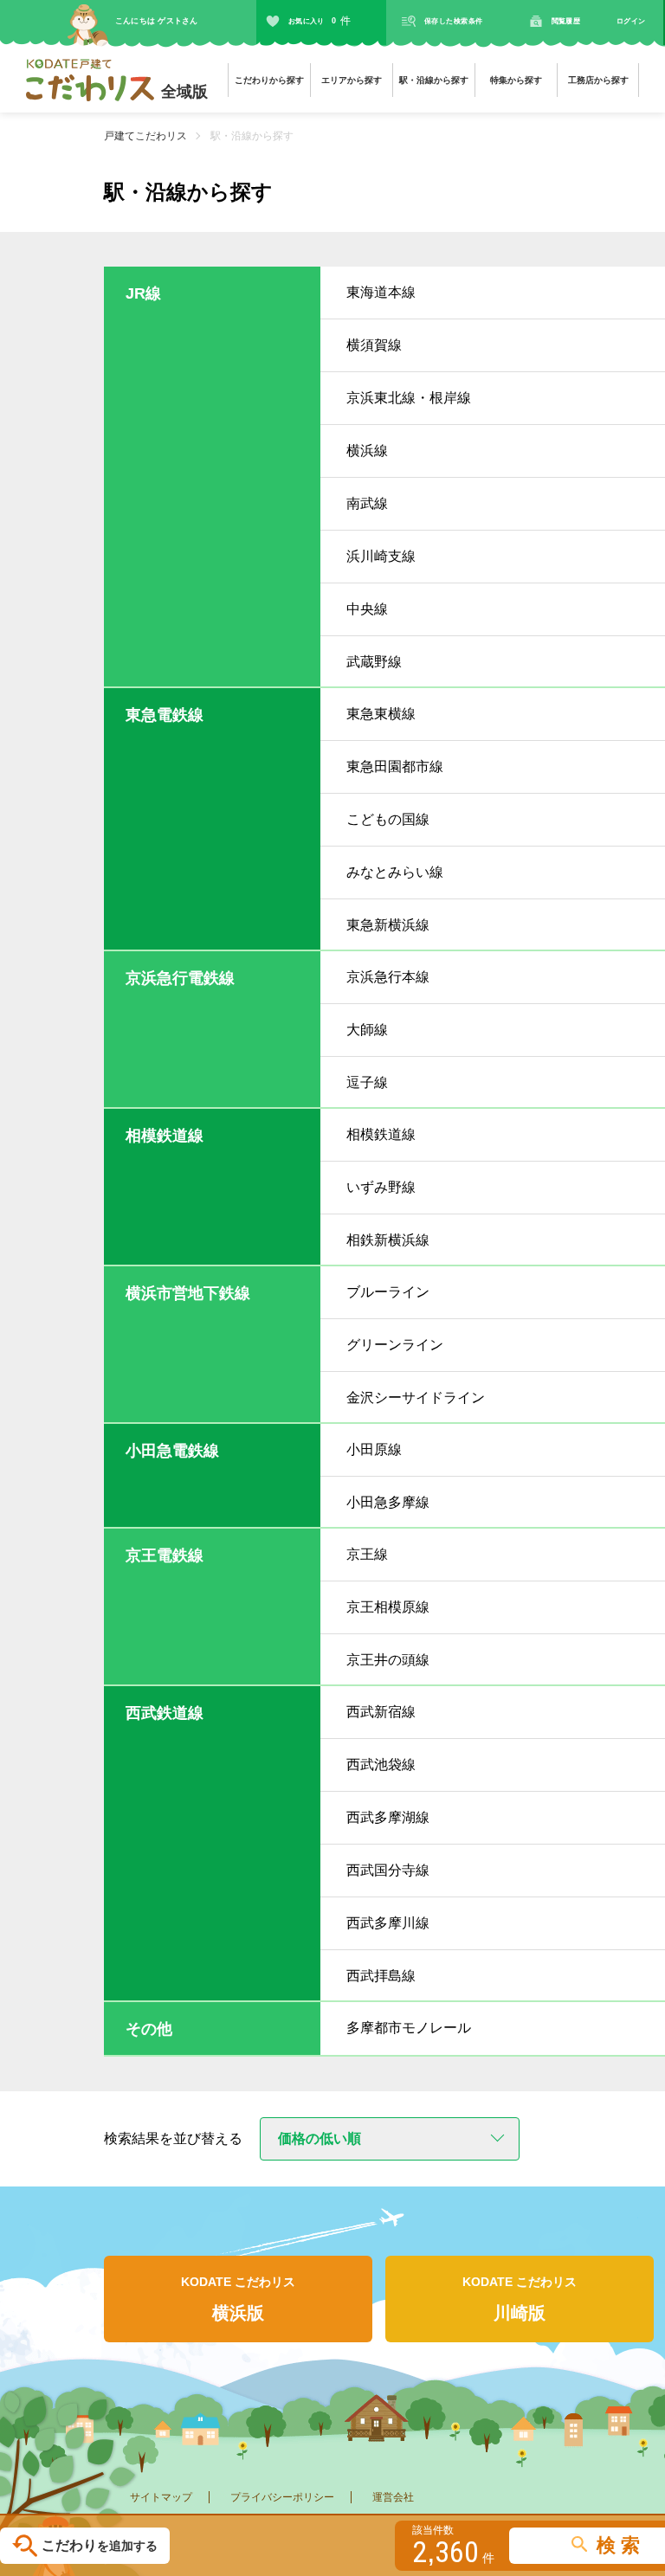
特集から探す (516, 80)
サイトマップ (161, 2497)
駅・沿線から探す (434, 80)
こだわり (100, 2546)
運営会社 (393, 2497)
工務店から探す (598, 80)
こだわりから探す (269, 80)
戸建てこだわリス (145, 136)
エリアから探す (352, 80)
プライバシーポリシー (282, 2497)
